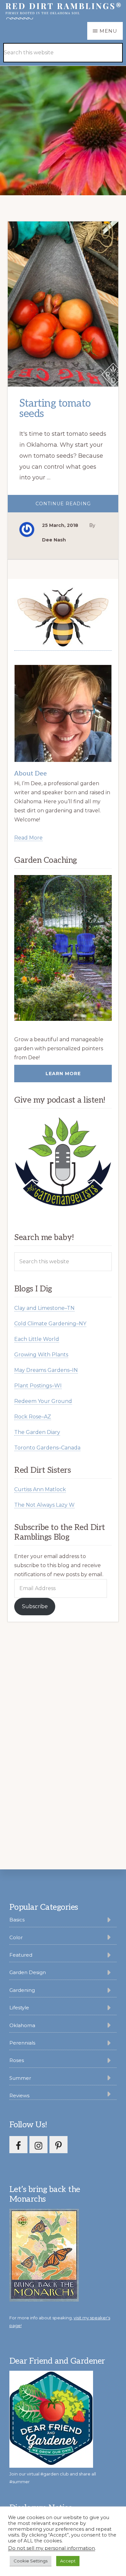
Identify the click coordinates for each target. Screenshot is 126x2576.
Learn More (63, 1074)
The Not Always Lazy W (44, 1505)
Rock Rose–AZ (33, 1417)
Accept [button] (68, 2561)
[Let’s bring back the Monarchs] (44, 2300)
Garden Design (28, 1972)
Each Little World (37, 1339)
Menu (108, 31)
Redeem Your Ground (43, 1401)
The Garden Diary (37, 1432)
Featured (21, 1955)
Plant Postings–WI (38, 1386)
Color (16, 1937)
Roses (17, 2060)
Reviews (19, 2095)
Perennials (22, 2043)
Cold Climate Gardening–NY (50, 1324)
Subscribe (35, 1606)
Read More (28, 838)
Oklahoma (22, 2025)
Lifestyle (19, 2008)
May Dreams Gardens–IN (46, 1370)
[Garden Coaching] (63, 948)
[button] (107, 43)
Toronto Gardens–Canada (47, 1448)
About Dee (31, 774)
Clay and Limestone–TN (44, 1308)
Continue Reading (76, 506)
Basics (17, 1920)
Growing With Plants (41, 1355)
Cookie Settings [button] (31, 2561)
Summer (20, 2078)
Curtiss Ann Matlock (40, 1489)
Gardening (22, 1990)
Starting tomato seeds (55, 409)
